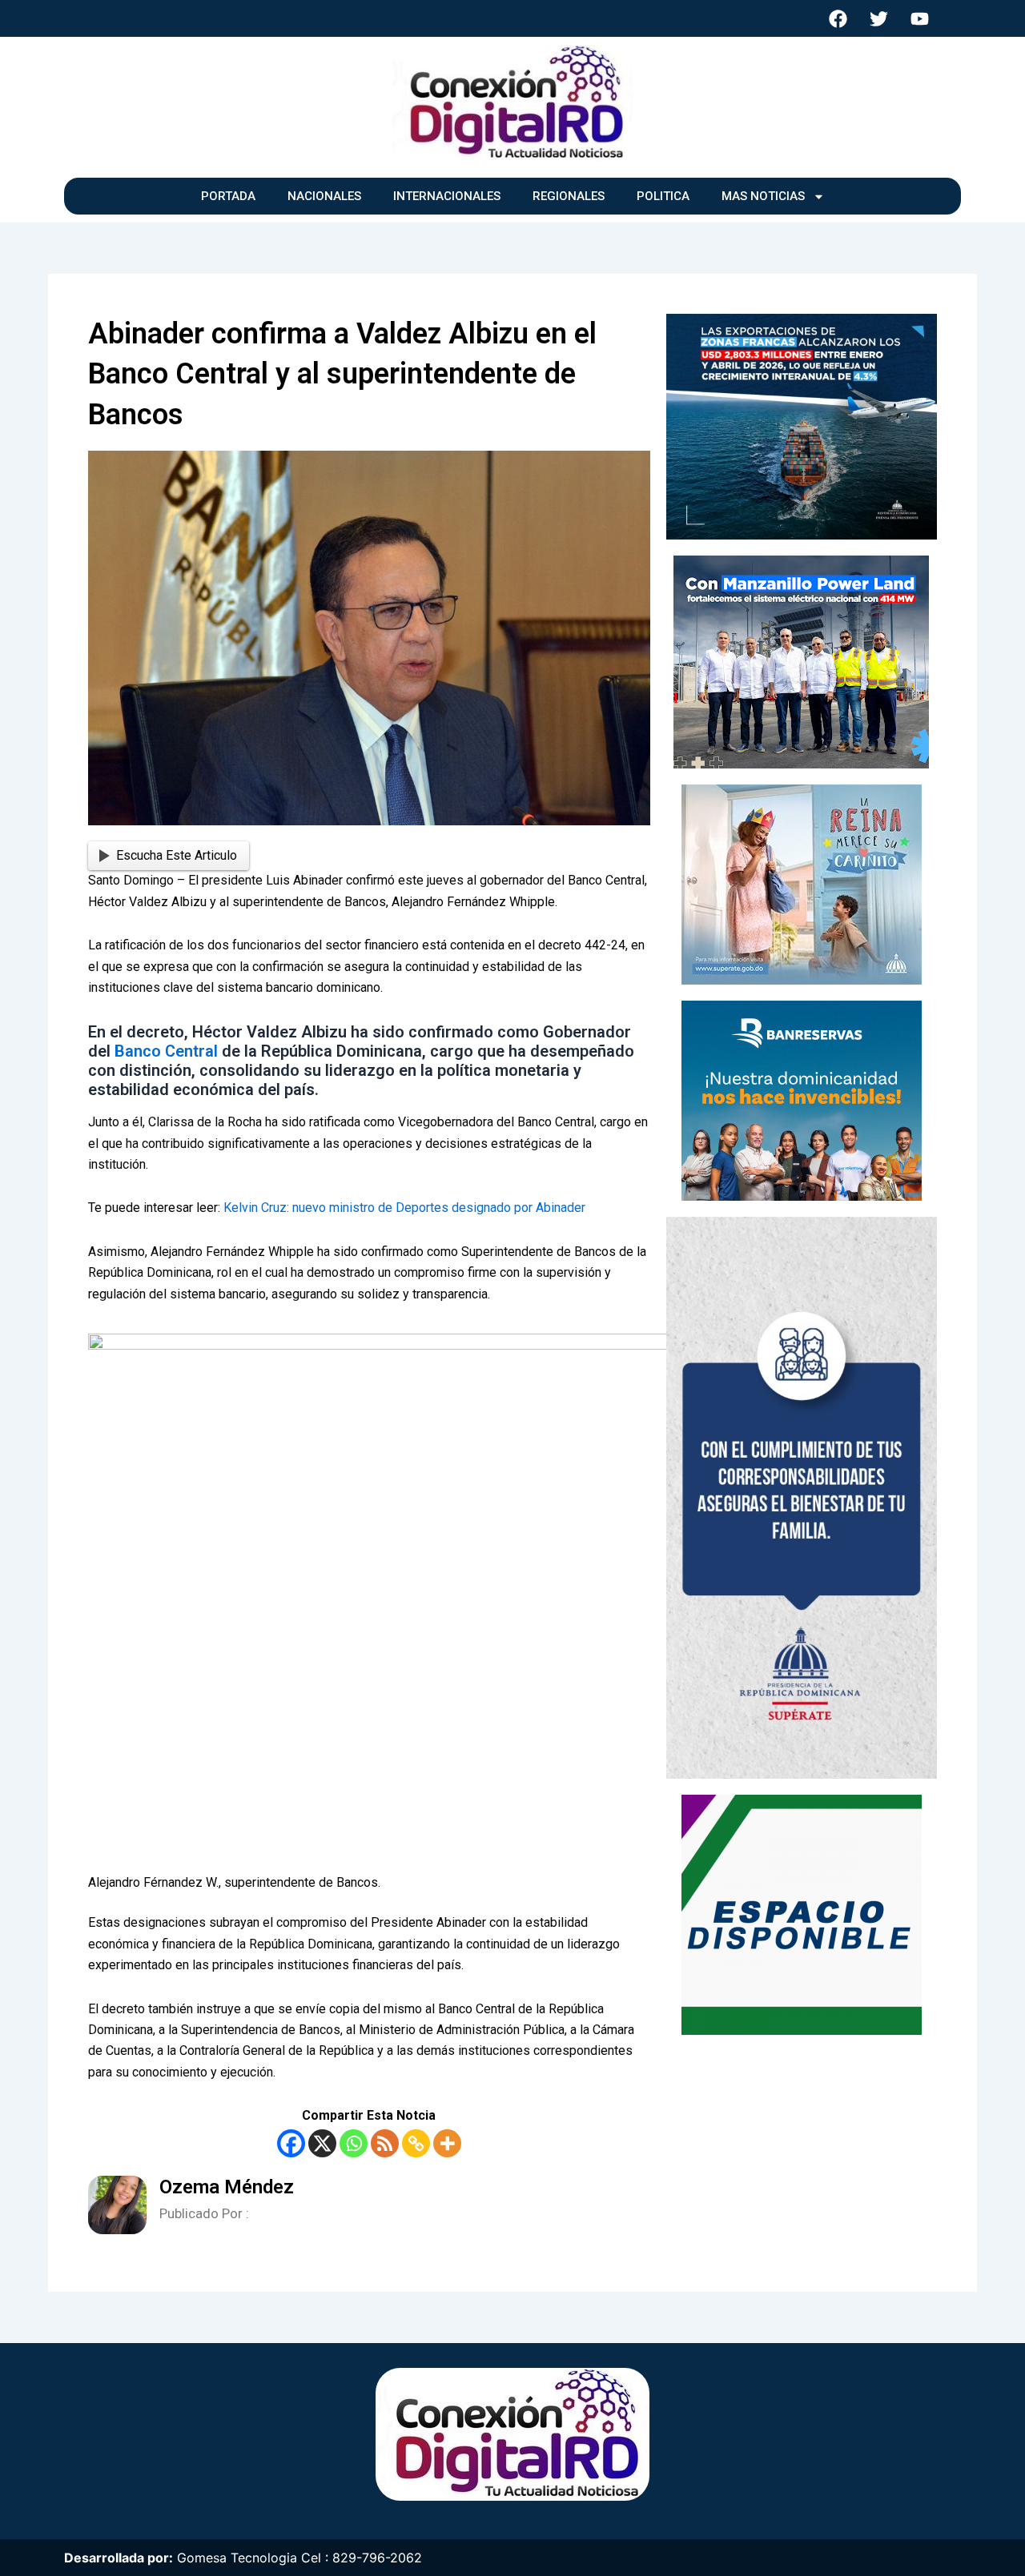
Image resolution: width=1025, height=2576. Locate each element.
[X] (322, 2143)
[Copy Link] (416, 2143)
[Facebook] (291, 2143)
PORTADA (228, 196)
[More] (447, 2143)
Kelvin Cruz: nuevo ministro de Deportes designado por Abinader (404, 1208)
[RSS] (385, 2143)
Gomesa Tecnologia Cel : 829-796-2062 (299, 2558)
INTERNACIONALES (447, 196)
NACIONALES (324, 196)
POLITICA (663, 196)
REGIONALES (569, 196)
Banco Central (168, 1051)
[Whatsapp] (354, 2143)
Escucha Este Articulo (177, 855)
